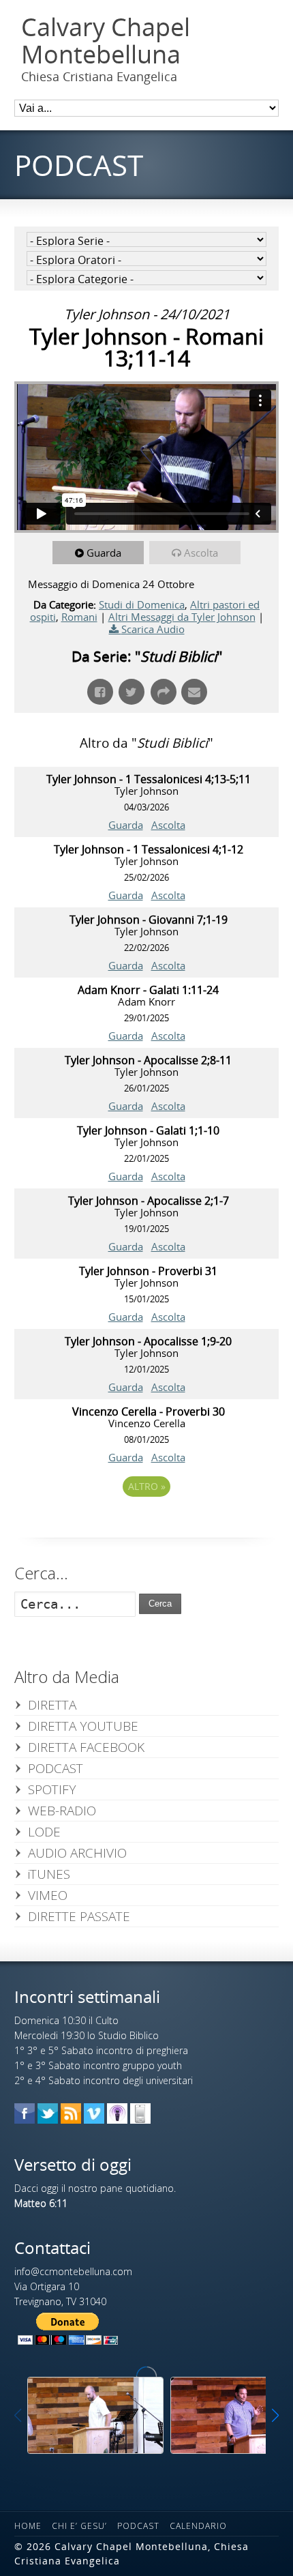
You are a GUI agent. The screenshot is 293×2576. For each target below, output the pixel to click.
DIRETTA (52, 1705)
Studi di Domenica (142, 604)
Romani (79, 617)
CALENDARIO (198, 2526)
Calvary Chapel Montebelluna (106, 41)
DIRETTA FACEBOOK (86, 1747)
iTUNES (49, 1874)
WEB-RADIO (62, 1811)
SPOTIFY (52, 1789)
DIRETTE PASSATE (79, 1916)
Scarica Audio (153, 629)
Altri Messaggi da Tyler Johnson (182, 617)
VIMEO (48, 1895)
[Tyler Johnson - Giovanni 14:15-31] (95, 2415)
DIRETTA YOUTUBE (83, 1726)
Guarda (104, 553)
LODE (44, 1832)
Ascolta (201, 553)
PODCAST (56, 1768)
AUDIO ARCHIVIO (77, 1853)
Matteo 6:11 (41, 2203)
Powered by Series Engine (146, 1524)
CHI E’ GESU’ (79, 2526)
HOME (28, 2526)
